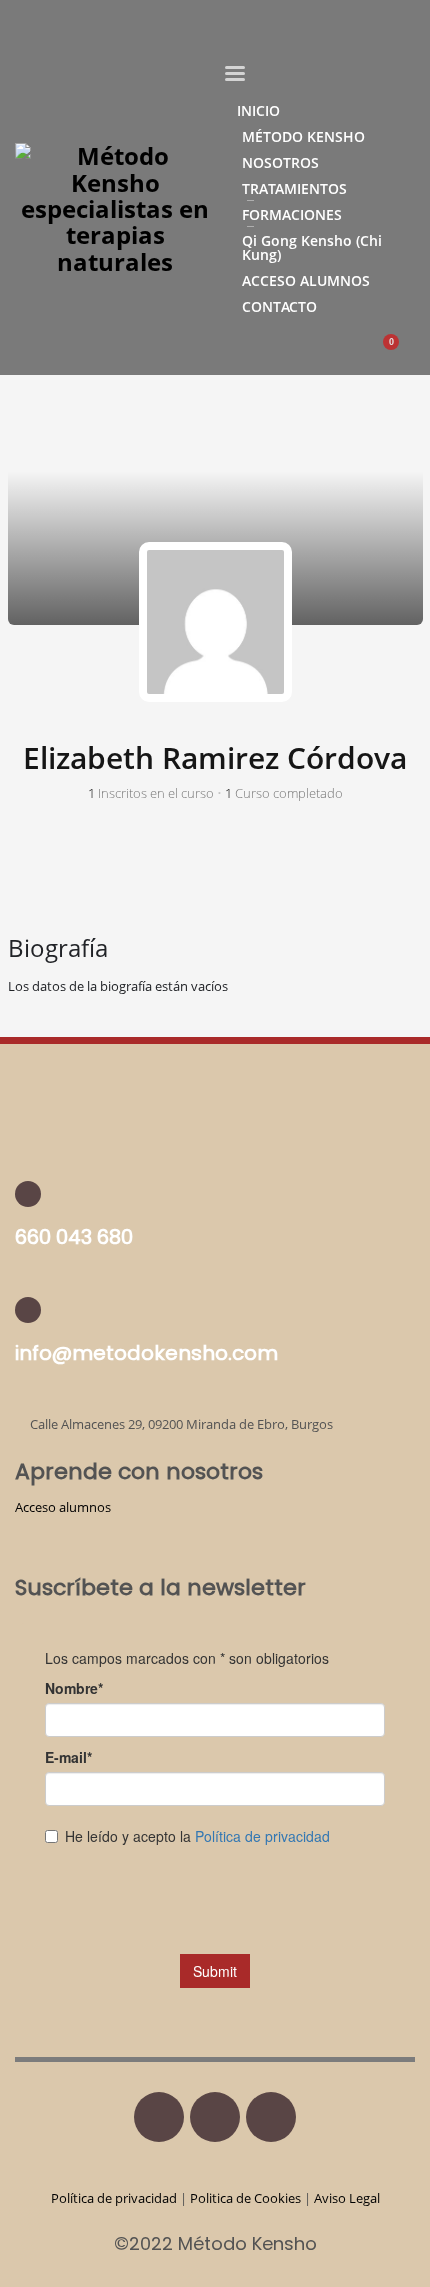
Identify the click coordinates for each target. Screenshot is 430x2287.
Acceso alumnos (63, 1507)
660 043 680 (74, 1237)
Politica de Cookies (245, 2198)
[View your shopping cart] (400, 352)
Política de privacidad (115, 2198)
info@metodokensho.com (146, 1353)
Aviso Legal (347, 2198)
